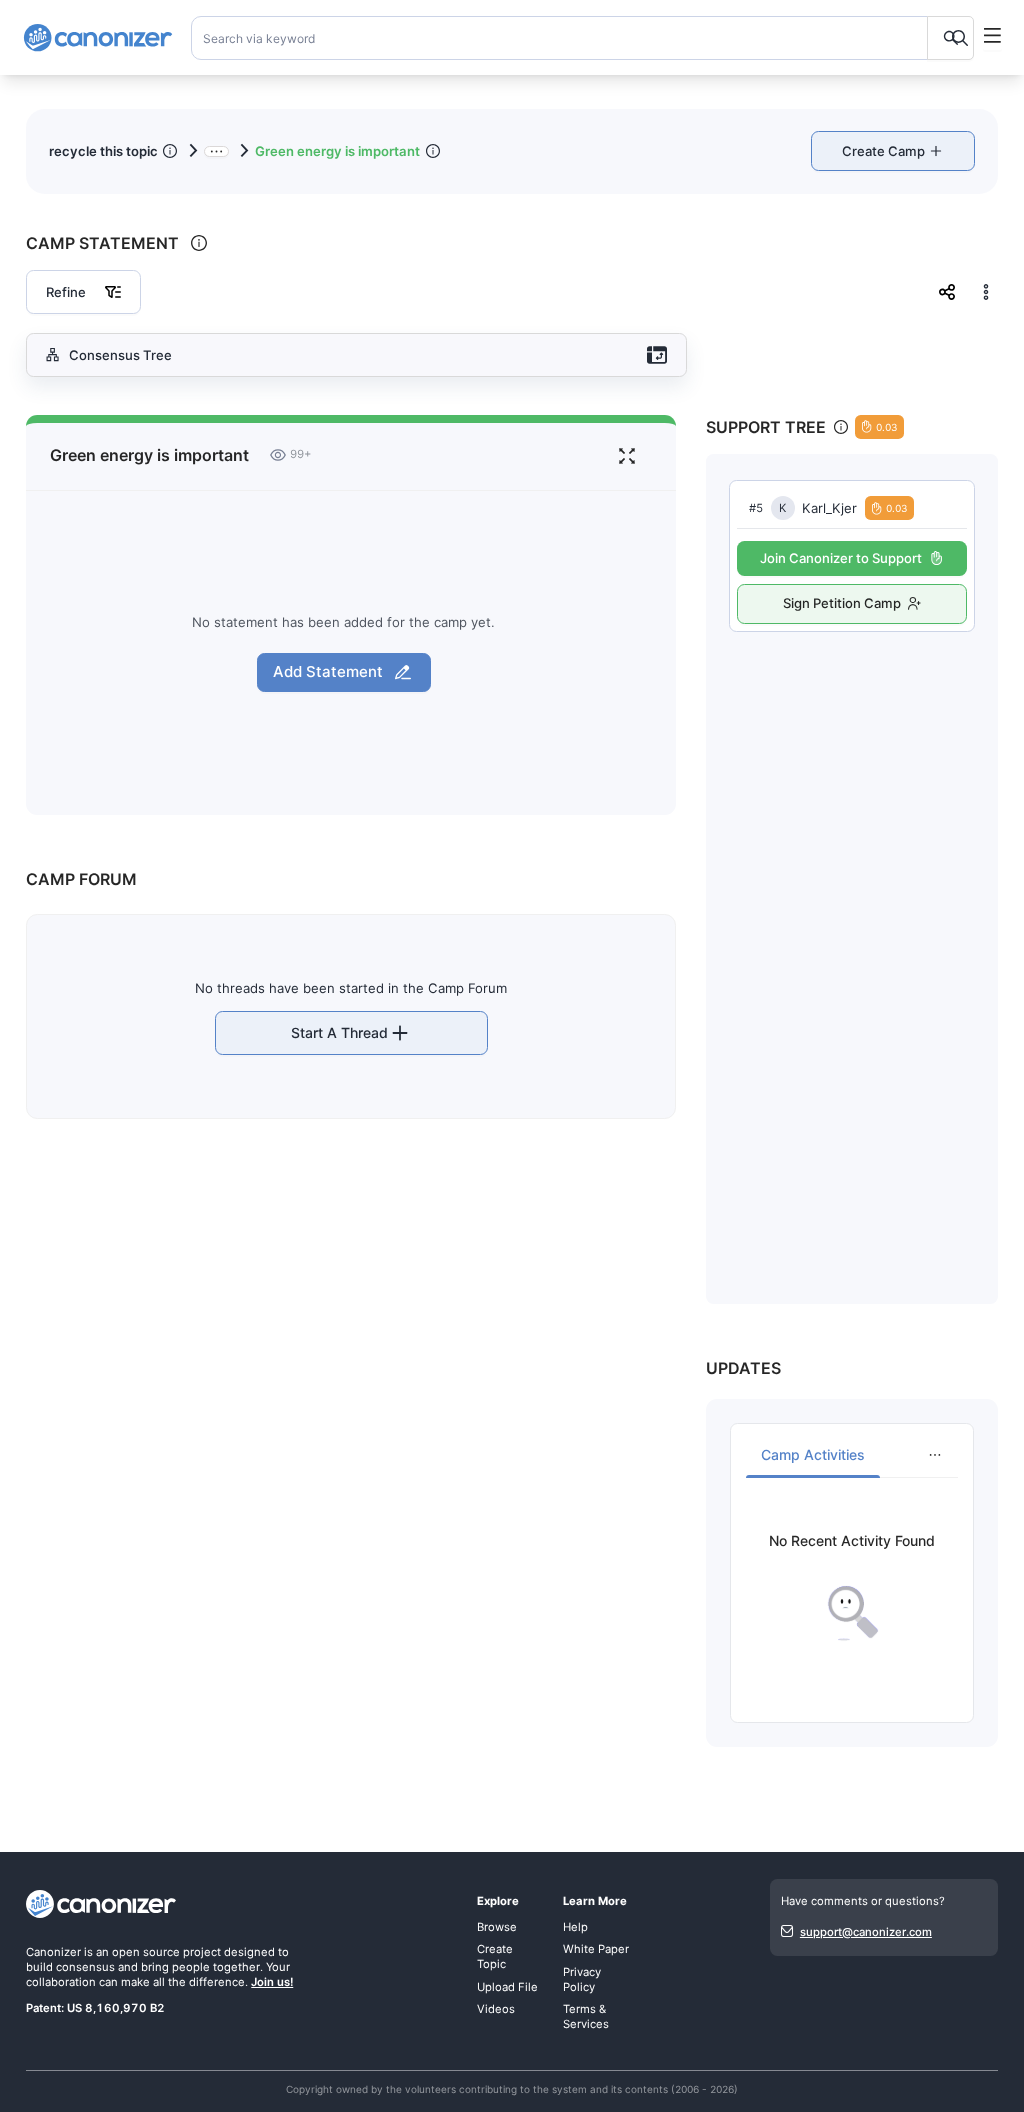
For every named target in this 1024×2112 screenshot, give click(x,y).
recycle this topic (103, 151)
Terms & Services (586, 2016)
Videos (496, 2009)
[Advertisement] (852, 947)
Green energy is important (337, 151)
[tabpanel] (851, 1587)
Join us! (272, 1982)
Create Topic (495, 1956)
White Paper (596, 1949)
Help (575, 1927)
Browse (497, 1927)
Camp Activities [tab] (813, 1454)
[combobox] (583, 38)
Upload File (507, 1987)
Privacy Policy (582, 1979)
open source (146, 1952)
